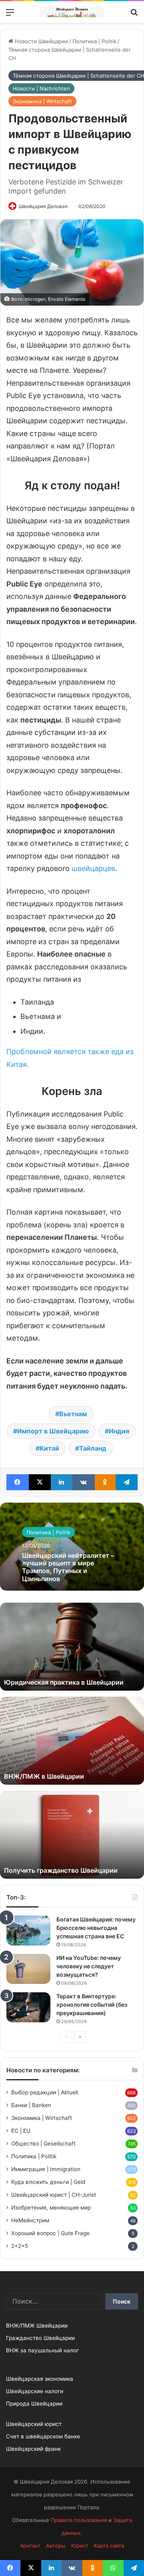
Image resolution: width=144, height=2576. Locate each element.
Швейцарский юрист (34, 2424)
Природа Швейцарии (34, 2404)
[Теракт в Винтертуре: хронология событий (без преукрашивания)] (28, 2007)
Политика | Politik (94, 41)
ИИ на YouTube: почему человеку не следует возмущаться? (89, 1966)
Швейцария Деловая (43, 206)
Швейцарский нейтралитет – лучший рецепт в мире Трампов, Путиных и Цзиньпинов (68, 1567)
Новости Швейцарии (41, 41)
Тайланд (93, 1448)
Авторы (56, 2546)
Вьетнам (73, 1414)
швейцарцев (93, 868)
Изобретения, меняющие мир (51, 2208)
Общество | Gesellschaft (43, 2144)
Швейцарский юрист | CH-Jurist (54, 2195)
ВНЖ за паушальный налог (42, 2350)
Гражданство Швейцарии (40, 2338)
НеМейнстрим (30, 2220)
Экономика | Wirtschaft (42, 101)
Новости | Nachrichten (41, 88)
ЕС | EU (21, 2131)
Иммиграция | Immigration (46, 2169)
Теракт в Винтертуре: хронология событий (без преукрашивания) (92, 2005)
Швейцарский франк (33, 2449)
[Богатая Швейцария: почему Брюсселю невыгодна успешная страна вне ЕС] (28, 1930)
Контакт (30, 2546)
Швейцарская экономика (40, 2379)
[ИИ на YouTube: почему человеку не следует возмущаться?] (28, 1969)
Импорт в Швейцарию (53, 1431)
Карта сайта (109, 2546)
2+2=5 (20, 2246)
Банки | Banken (31, 2105)
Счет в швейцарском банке (43, 2436)
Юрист (80, 2546)
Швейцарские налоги (35, 2391)
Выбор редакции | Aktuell (45, 2092)
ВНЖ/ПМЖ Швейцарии (37, 2326)
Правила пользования (79, 2520)
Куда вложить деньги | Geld (48, 2182)
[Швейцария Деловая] (72, 12)
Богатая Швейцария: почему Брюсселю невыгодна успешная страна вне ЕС (96, 1928)
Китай (49, 1448)
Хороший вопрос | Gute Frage (50, 2233)
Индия (119, 1431)
